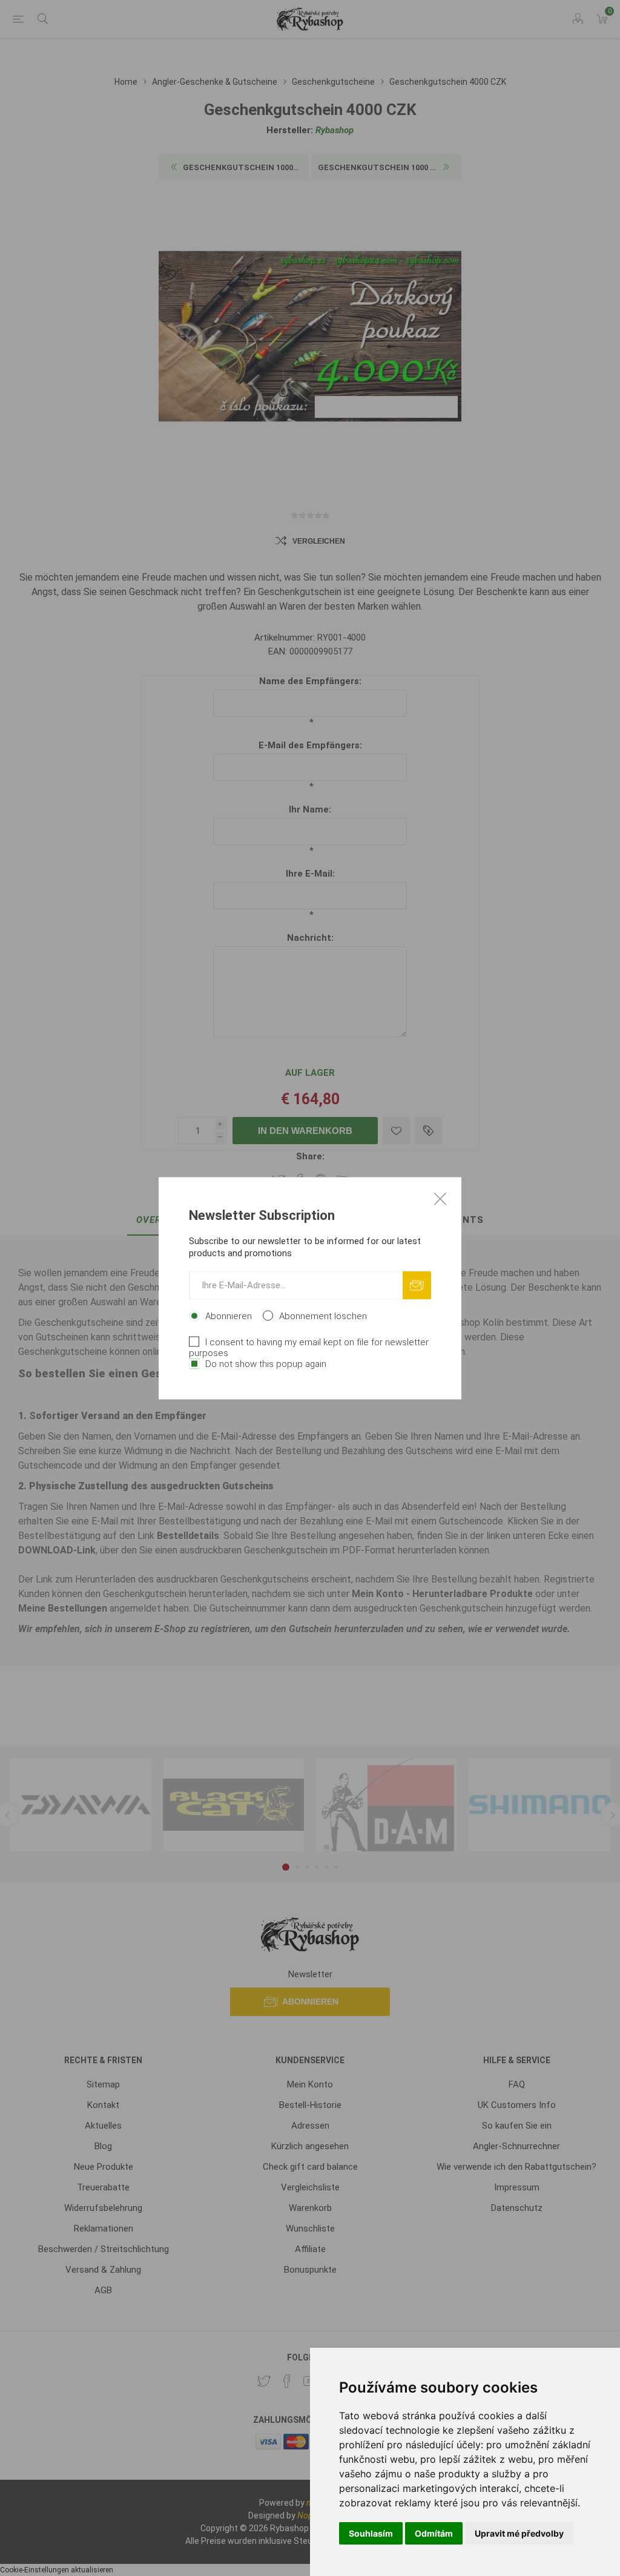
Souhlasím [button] (371, 2533)
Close (440, 1198)
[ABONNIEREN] (417, 1285)
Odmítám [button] (434, 2533)
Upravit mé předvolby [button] (519, 2533)
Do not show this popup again (266, 1363)
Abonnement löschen (323, 1316)
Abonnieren (229, 1316)
